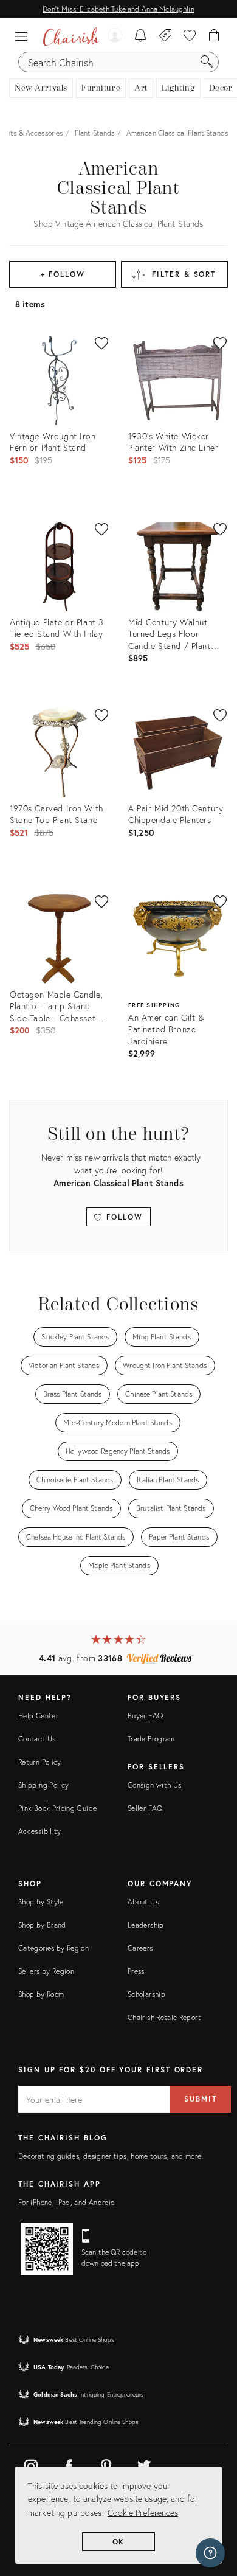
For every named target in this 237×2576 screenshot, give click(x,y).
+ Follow (63, 274)
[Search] (207, 62)
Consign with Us (154, 1785)
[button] (24, 36)
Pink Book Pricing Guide (57, 1808)
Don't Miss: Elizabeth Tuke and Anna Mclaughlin (118, 9)
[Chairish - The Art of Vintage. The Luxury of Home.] (71, 36)
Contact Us (37, 1739)
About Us (143, 1902)
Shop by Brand (42, 1925)
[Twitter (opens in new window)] (144, 2464)
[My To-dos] (141, 36)
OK (119, 2542)
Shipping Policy (43, 1785)
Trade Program (151, 1739)
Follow (122, 1217)
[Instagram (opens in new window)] (31, 2464)
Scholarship (146, 1994)
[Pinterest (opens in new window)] (106, 2464)
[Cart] (214, 36)
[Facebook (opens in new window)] (69, 2464)
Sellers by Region (46, 1971)
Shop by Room (41, 1994)
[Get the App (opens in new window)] (47, 2249)
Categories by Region (53, 1948)
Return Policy (40, 1762)
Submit (201, 2099)
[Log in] (115, 36)
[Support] (210, 2553)
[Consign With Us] (166, 36)
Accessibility (40, 1831)
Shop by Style (41, 1902)
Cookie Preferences (143, 2512)
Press (136, 1971)
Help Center (38, 1716)
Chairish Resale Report (164, 2017)
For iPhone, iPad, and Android (67, 2202)
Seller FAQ (145, 1808)
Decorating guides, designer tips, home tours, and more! (111, 2156)
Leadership (146, 1925)
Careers (140, 1948)
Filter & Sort (184, 274)
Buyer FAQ (145, 1716)
